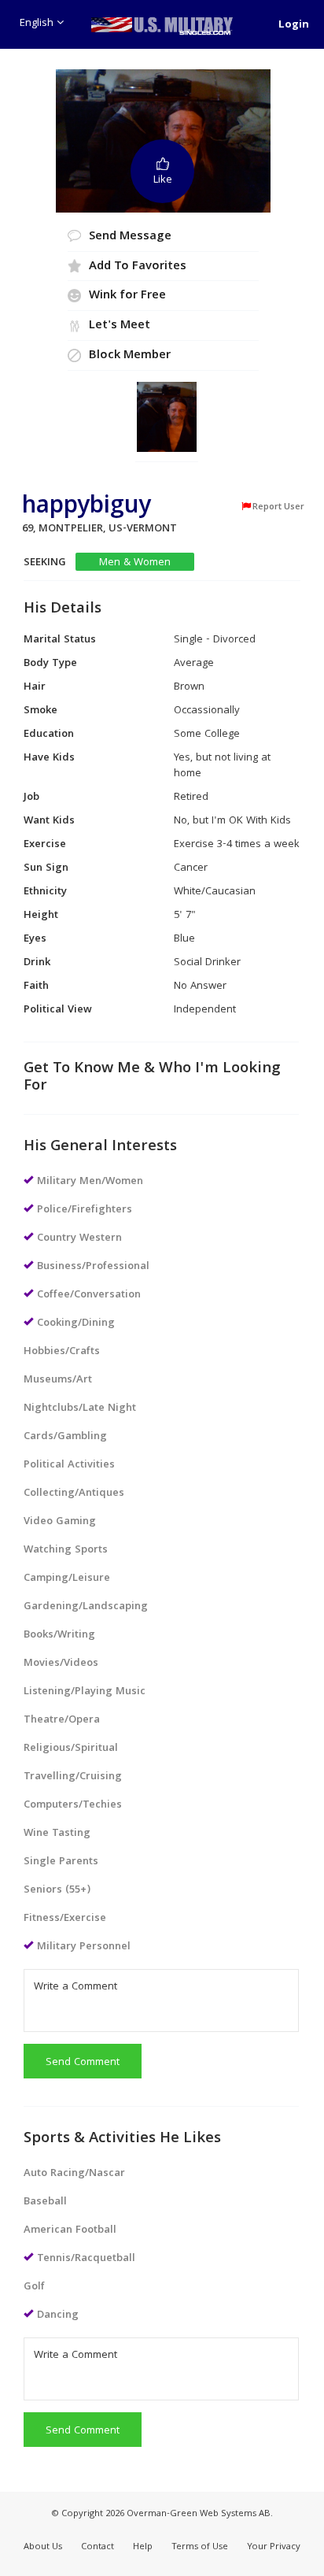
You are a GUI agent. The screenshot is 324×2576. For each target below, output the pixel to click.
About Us (43, 2547)
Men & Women (135, 563)
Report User (278, 507)
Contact (98, 2547)
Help (143, 2547)
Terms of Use (200, 2547)
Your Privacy (274, 2547)
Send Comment (83, 2063)
